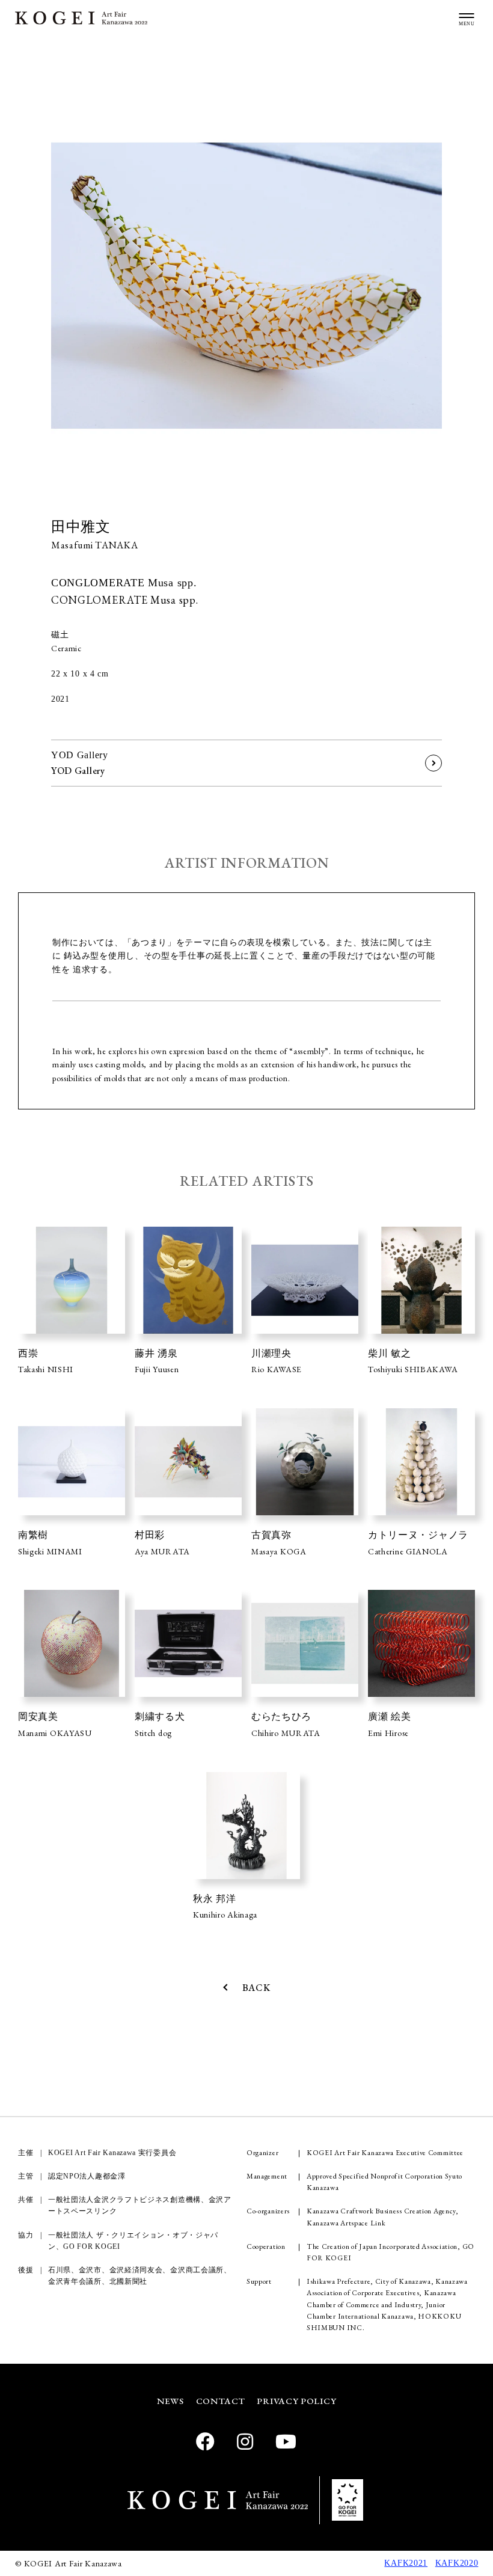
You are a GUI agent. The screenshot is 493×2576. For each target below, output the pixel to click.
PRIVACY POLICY (296, 2401)
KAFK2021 (406, 2563)
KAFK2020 (457, 2563)
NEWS (170, 2401)
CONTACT (221, 2401)
